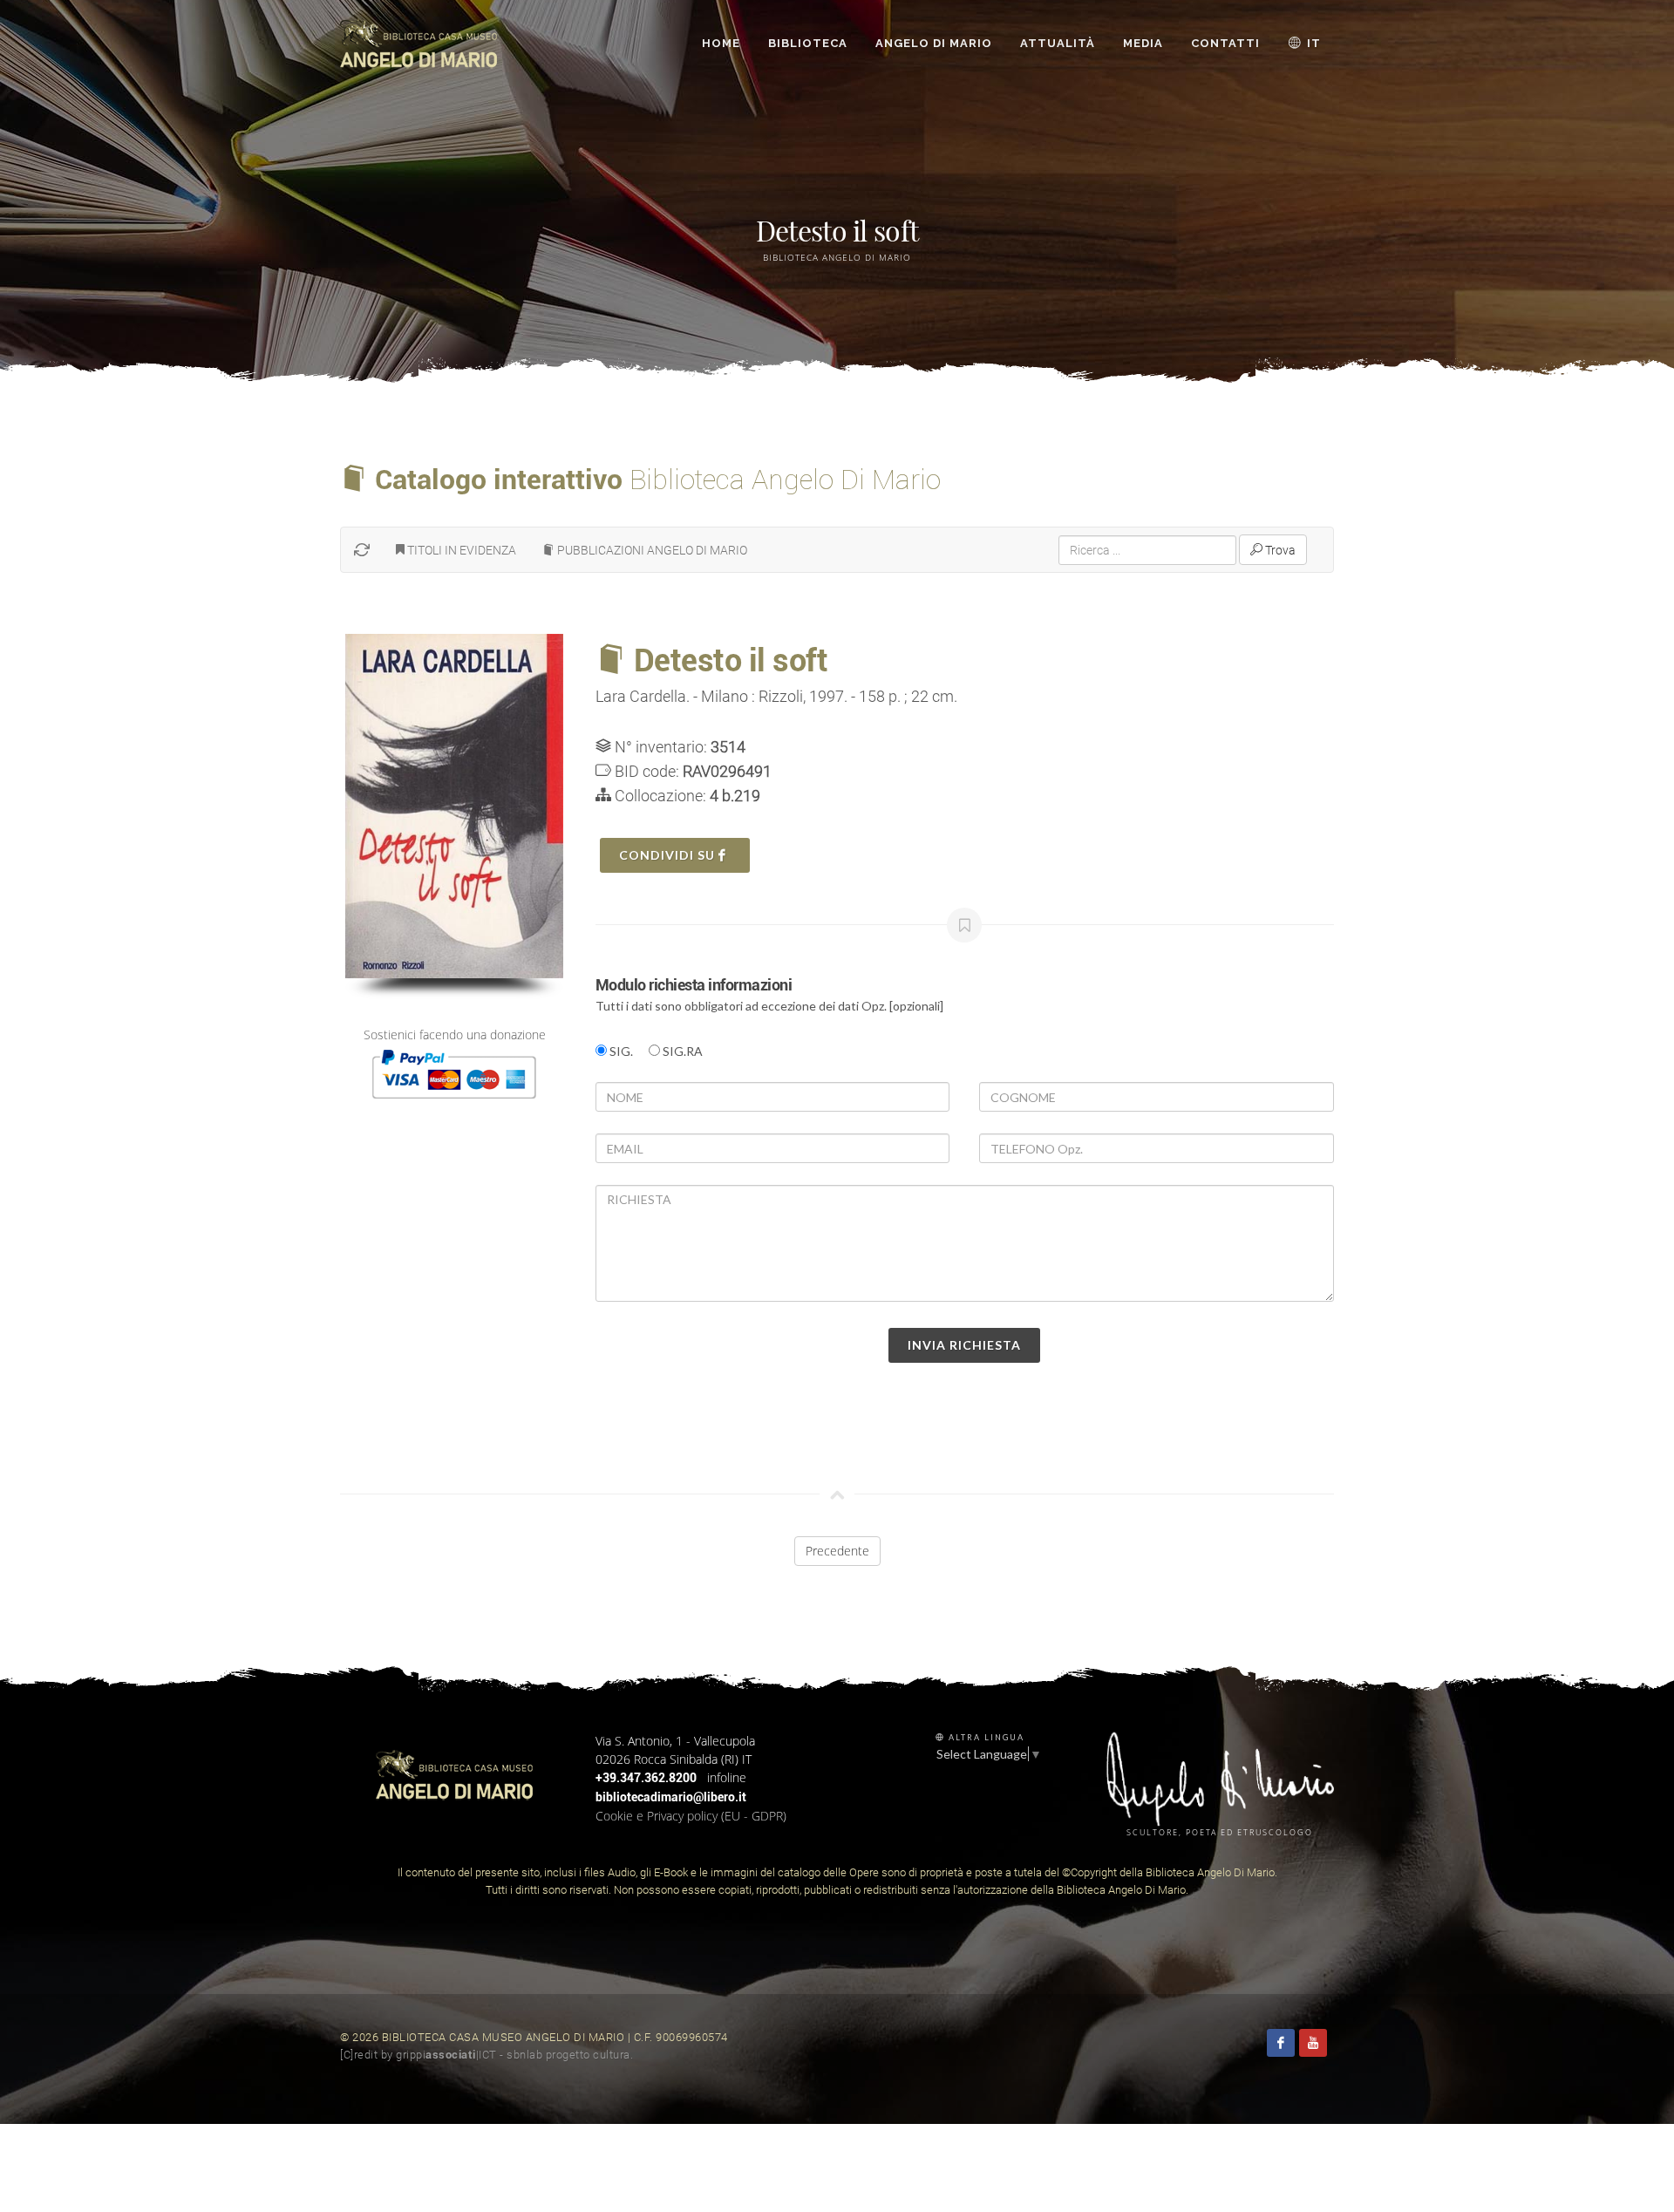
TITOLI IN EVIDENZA (460, 550)
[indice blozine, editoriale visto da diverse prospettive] (638, 2055)
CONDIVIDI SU (669, 855)
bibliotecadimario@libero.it (671, 1797)
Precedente (837, 1551)
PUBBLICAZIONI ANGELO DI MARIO (651, 550)
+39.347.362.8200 (646, 1778)
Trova (1279, 550)
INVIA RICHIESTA (964, 1345)
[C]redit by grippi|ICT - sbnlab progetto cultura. (487, 2055)
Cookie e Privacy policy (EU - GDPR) (691, 1816)
